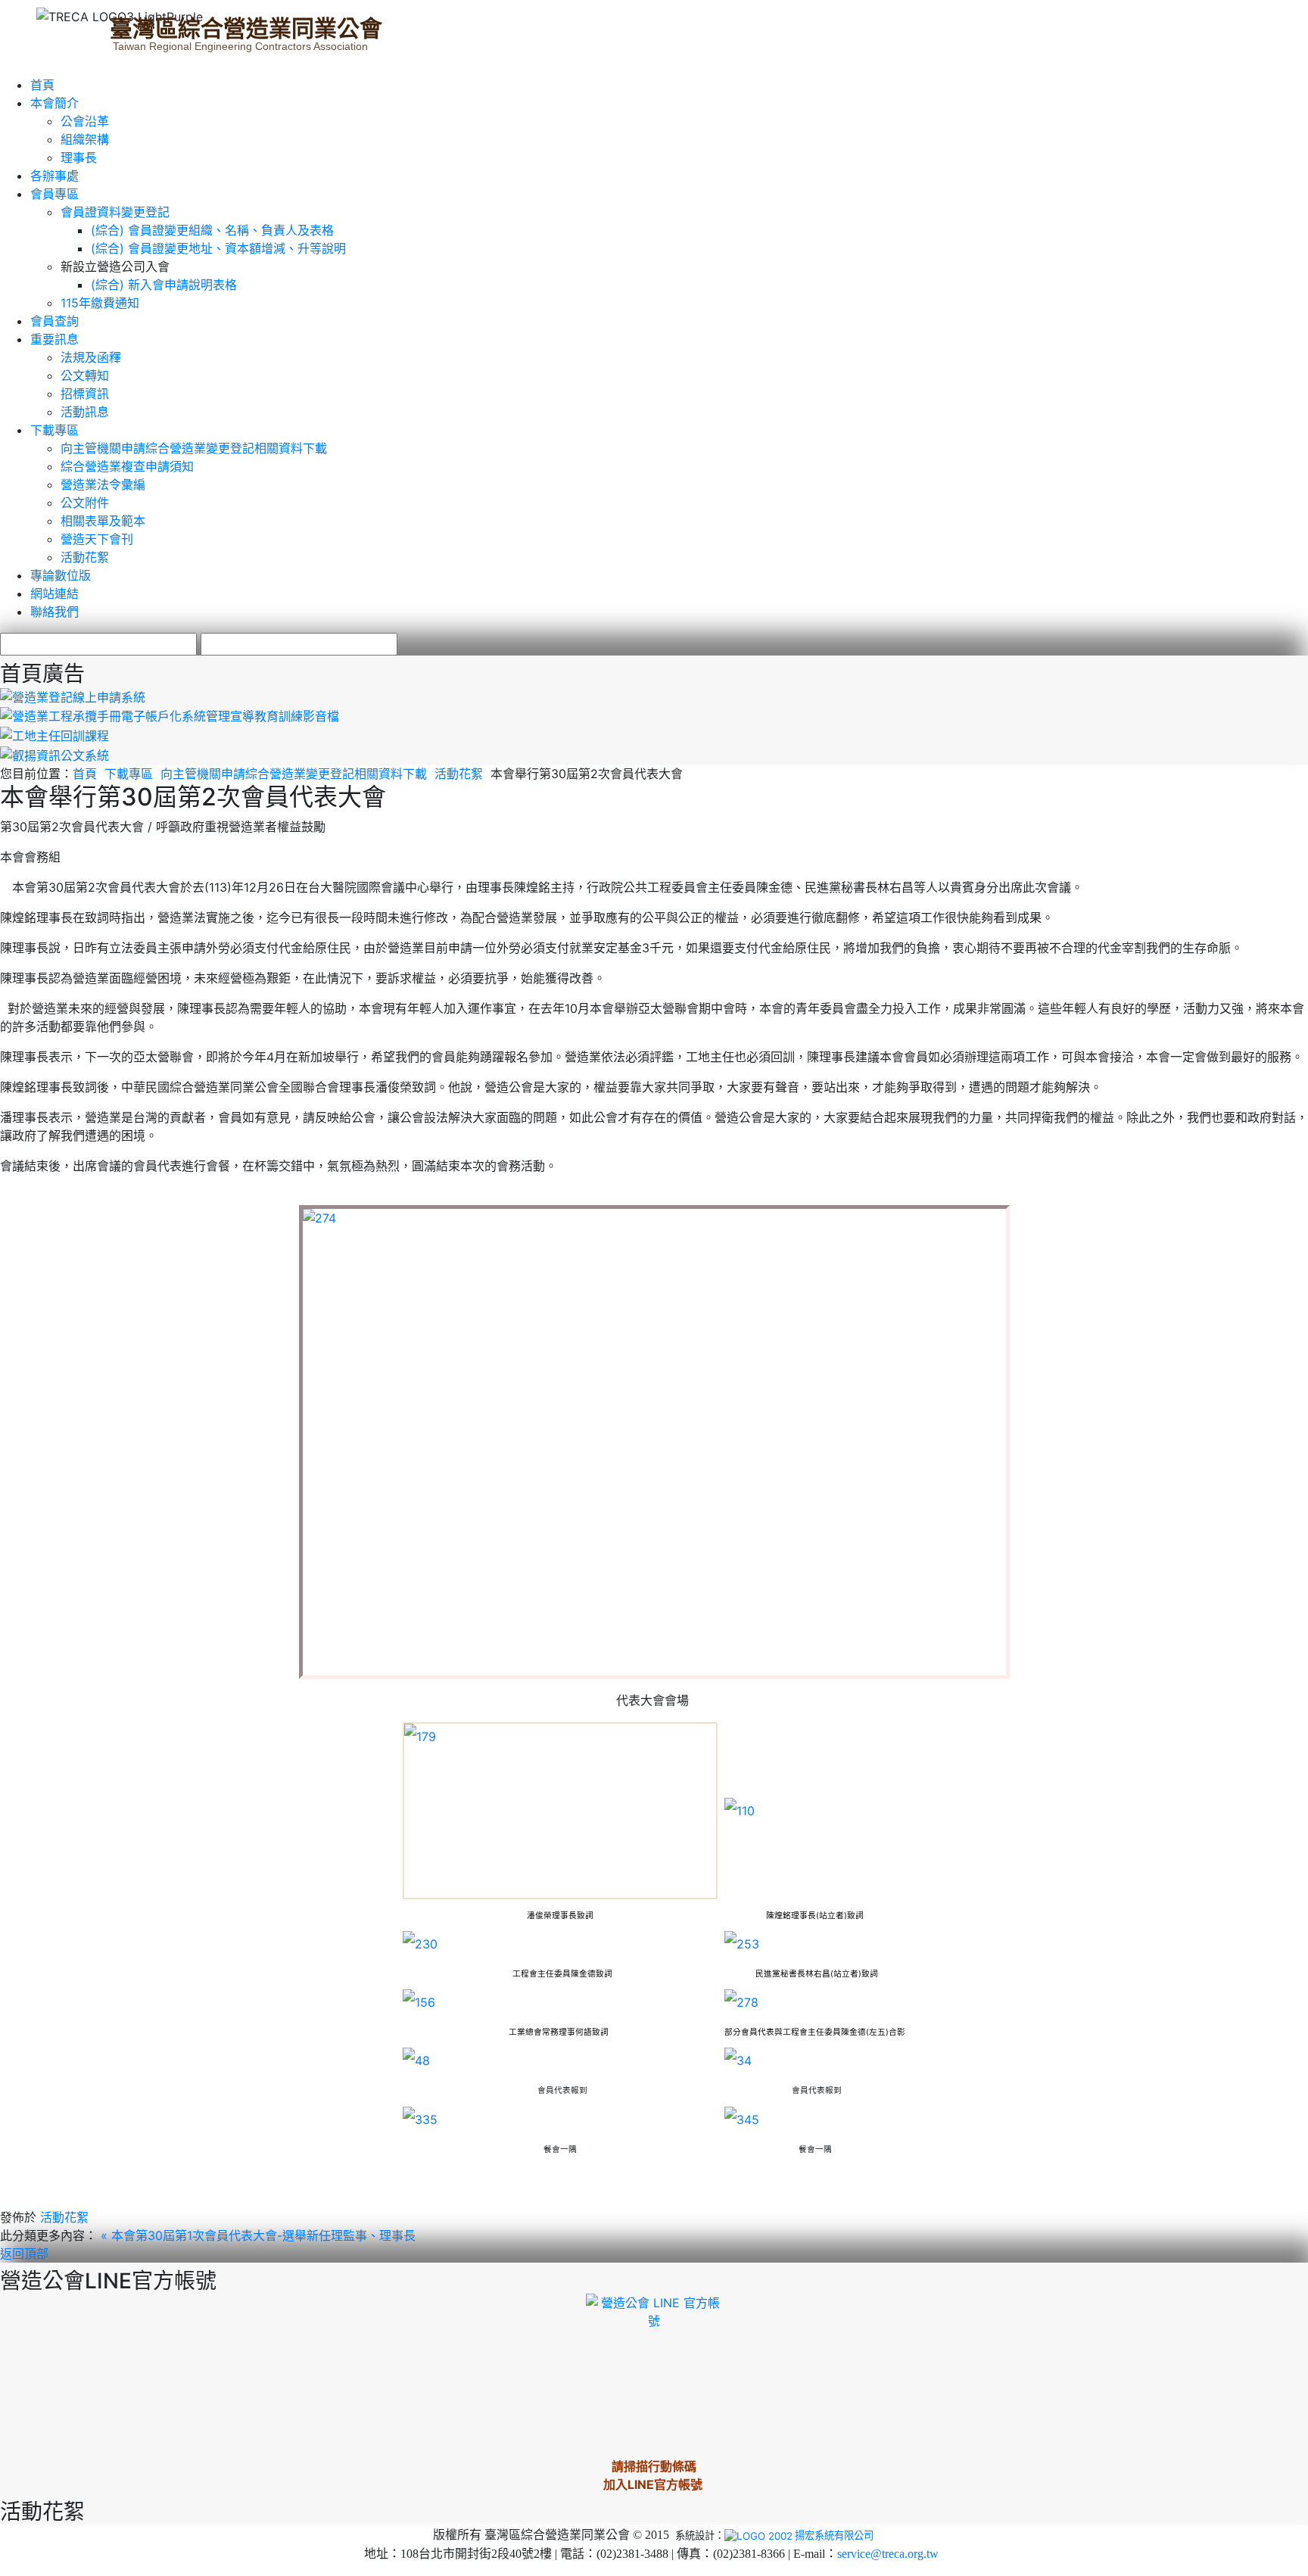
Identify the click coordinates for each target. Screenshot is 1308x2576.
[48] (416, 2060)
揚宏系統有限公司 (834, 2535)
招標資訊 (85, 394)
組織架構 (85, 139)
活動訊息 (85, 412)
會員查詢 (54, 321)
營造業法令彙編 (103, 484)
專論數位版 (61, 575)
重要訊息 (54, 339)
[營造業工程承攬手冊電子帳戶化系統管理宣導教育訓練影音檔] (170, 715)
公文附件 (85, 503)
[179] (560, 1811)
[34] (738, 2060)
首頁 (42, 85)
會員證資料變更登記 (115, 212)
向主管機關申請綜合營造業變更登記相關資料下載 (194, 448)
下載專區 (54, 430)
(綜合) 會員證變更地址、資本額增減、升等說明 (218, 248)
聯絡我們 (54, 612)
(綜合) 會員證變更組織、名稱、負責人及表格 (212, 230)
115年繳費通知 (100, 303)
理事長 (79, 157)
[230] (420, 1943)
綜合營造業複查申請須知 (127, 466)
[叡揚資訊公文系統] (54, 754)
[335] (420, 2118)
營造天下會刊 (97, 539)
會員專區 (54, 194)
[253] (742, 1943)
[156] (419, 2001)
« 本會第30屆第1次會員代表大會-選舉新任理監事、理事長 (258, 2235)
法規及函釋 (91, 357)
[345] (742, 2118)
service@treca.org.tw (888, 2554)
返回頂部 (24, 2254)
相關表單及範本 (103, 521)
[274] (654, 1442)
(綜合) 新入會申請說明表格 (164, 285)
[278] (741, 2001)
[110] (740, 1810)
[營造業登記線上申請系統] (73, 696)
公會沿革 (85, 121)
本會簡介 (54, 103)
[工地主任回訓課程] (54, 734)
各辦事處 (54, 176)
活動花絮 (85, 557)
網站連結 (54, 593)
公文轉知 (85, 375)
